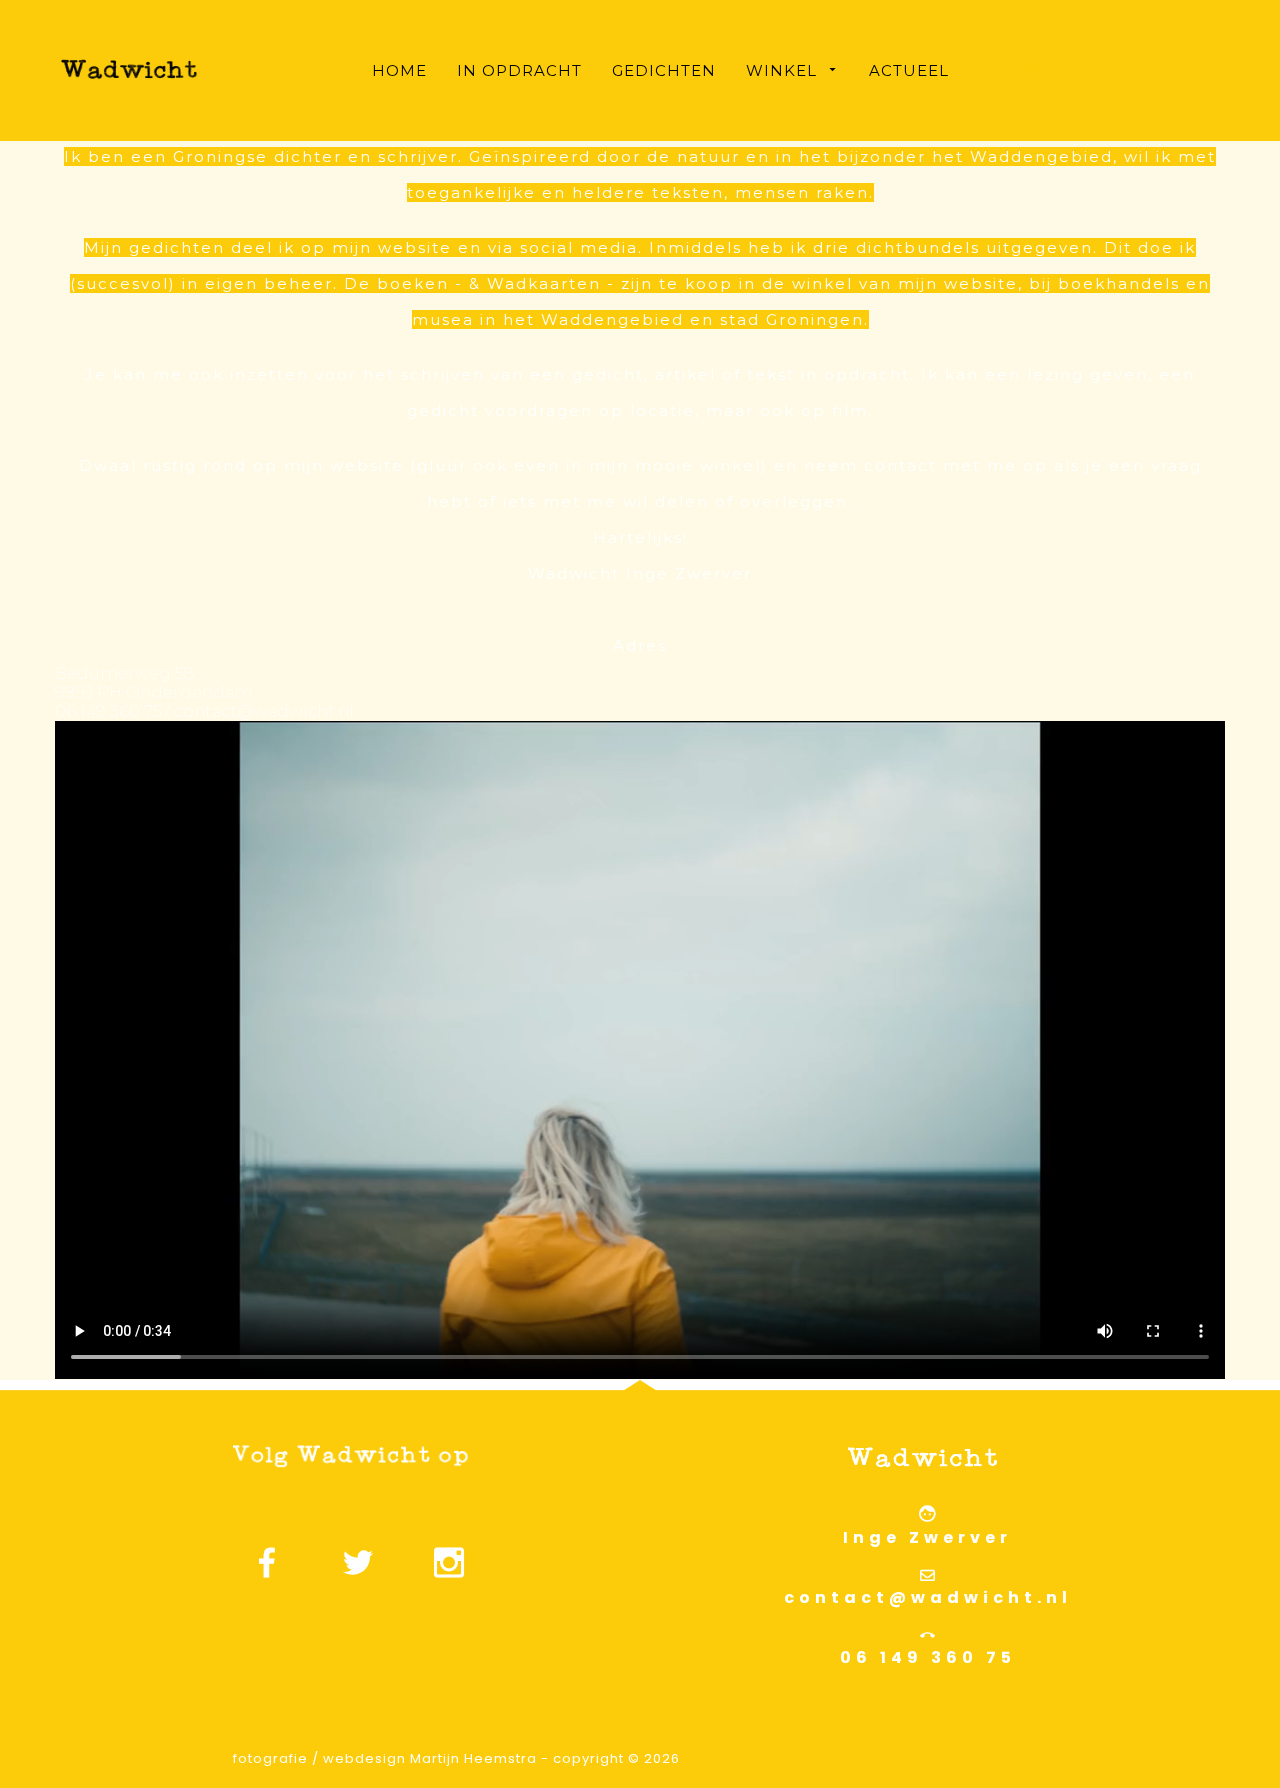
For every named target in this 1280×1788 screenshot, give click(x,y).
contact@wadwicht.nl (928, 1597)
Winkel (781, 70)
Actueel (909, 70)
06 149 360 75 (928, 1657)
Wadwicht (1030, 70)
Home (399, 70)
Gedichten (664, 70)
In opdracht (519, 70)
